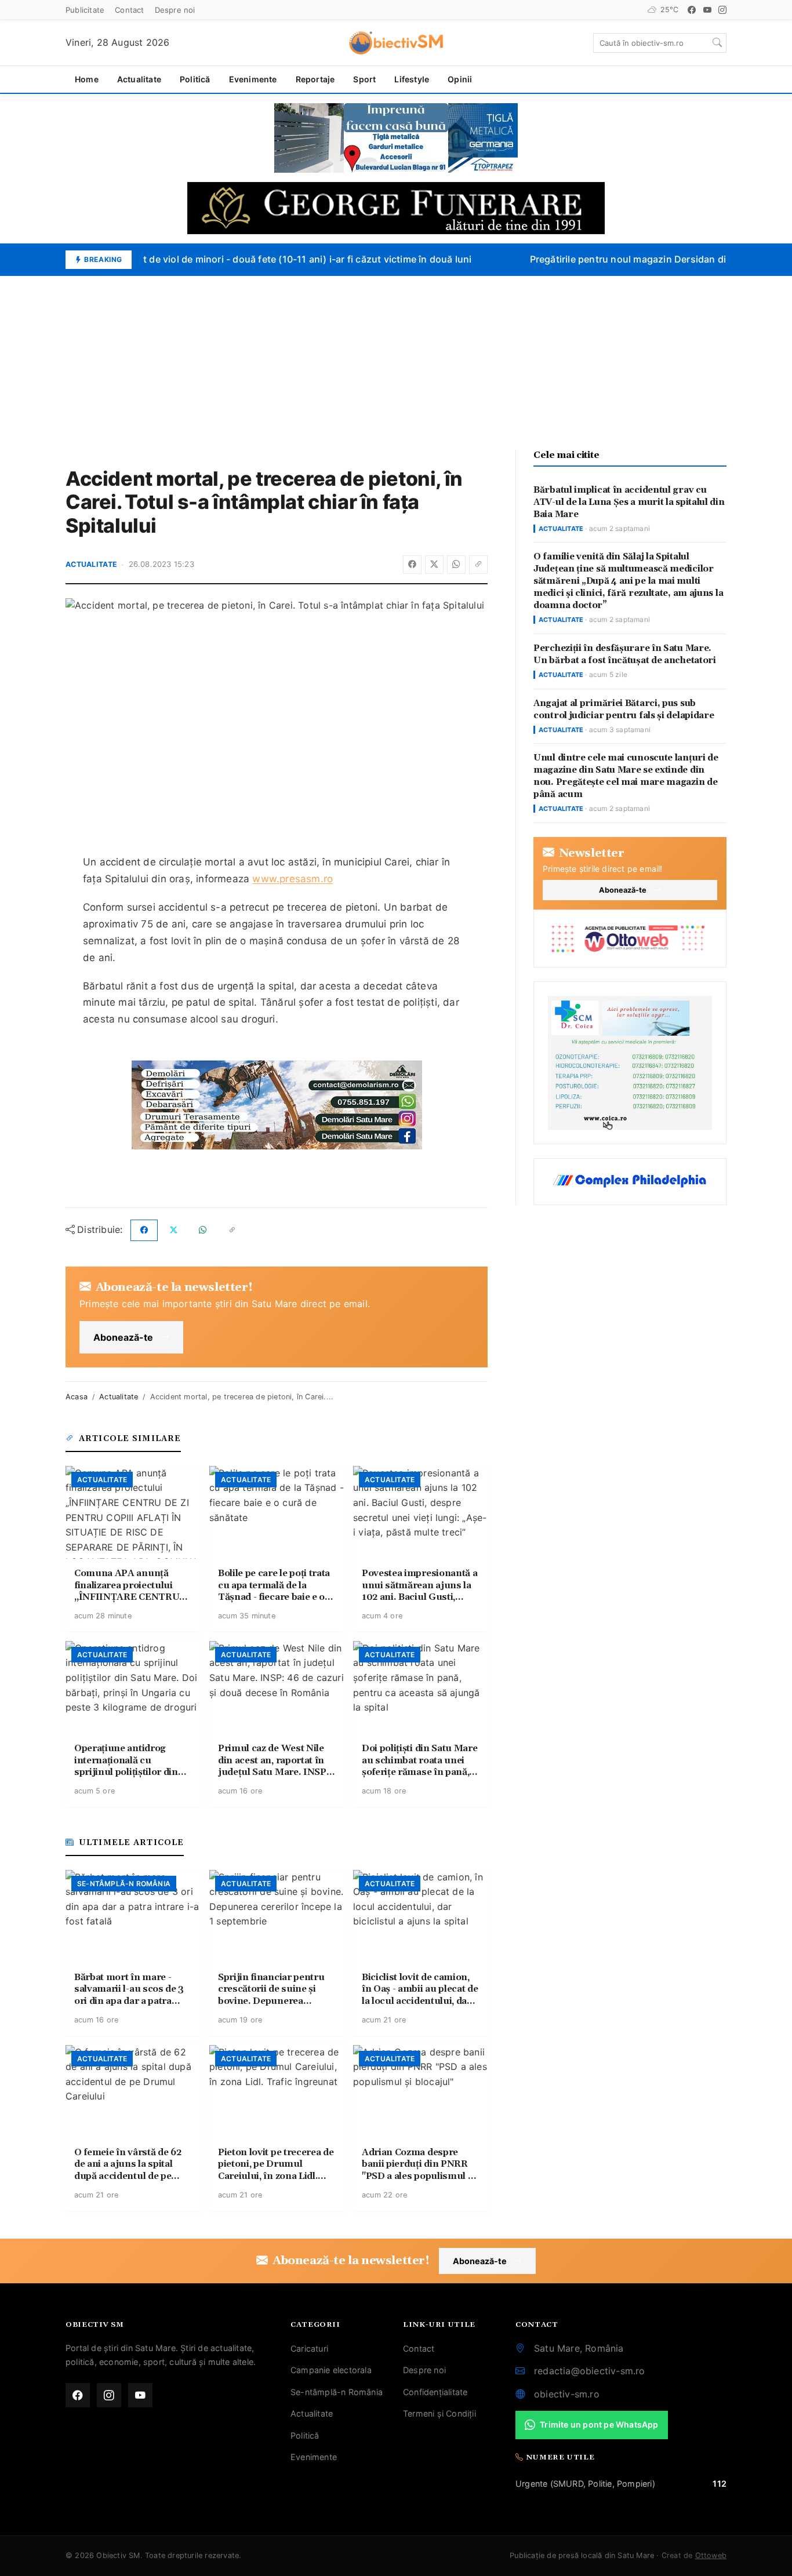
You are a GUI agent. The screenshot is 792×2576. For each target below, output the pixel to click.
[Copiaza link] (478, 565)
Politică (195, 79)
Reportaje (315, 79)
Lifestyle (412, 79)
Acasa (77, 1397)
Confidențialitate (435, 2392)
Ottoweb (711, 2555)
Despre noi (175, 10)
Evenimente (253, 79)
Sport (364, 79)
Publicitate (85, 10)
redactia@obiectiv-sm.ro (590, 2371)
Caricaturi (309, 2348)
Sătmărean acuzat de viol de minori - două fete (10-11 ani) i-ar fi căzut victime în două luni (259, 259)
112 (720, 2484)
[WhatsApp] (456, 565)
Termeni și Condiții (439, 2413)
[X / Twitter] (434, 565)
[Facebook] (692, 10)
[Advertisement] (396, 363)
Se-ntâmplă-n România (337, 2392)
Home (87, 79)
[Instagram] (722, 10)
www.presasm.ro (293, 879)
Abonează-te (123, 1337)
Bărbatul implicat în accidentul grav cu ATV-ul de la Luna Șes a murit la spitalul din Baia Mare (629, 502)
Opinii (460, 79)
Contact (129, 10)
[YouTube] (707, 10)
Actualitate (139, 79)
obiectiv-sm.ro (567, 2394)
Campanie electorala (331, 2370)
